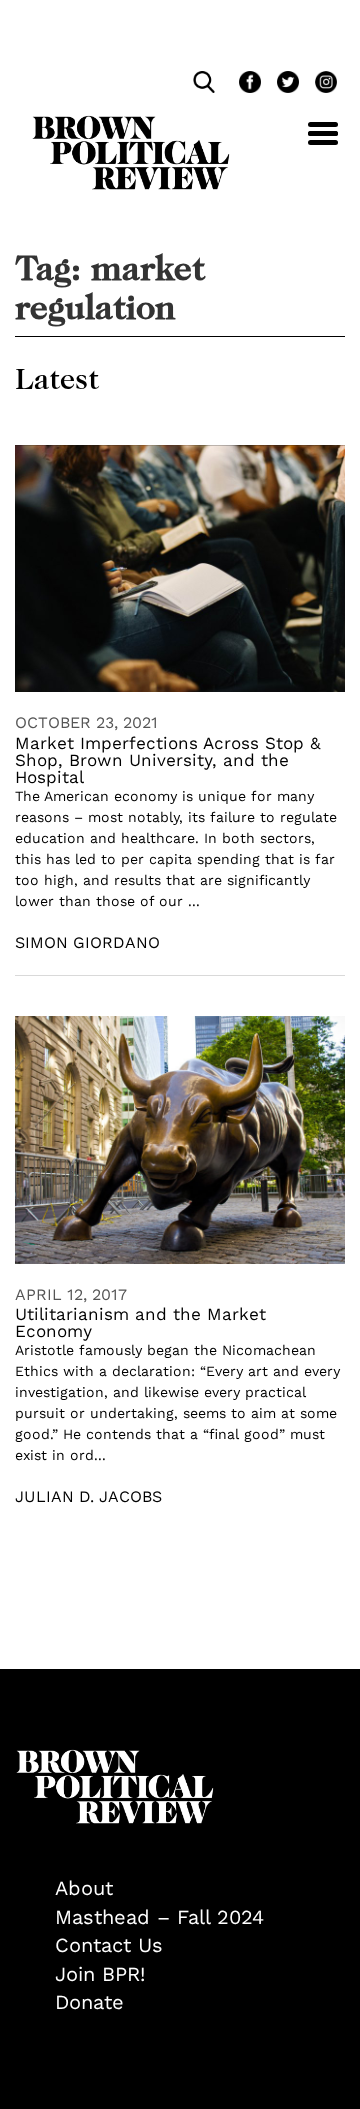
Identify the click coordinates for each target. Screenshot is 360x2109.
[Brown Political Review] (131, 125)
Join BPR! (100, 1974)
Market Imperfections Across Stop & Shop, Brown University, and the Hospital (168, 760)
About (84, 1888)
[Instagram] (321, 84)
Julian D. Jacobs (88, 1496)
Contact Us (109, 1945)
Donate (89, 2002)
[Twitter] (286, 84)
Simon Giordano (87, 942)
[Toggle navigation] (308, 144)
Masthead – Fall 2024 (159, 1917)
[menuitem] (200, 1888)
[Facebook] (248, 84)
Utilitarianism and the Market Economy (140, 1322)
